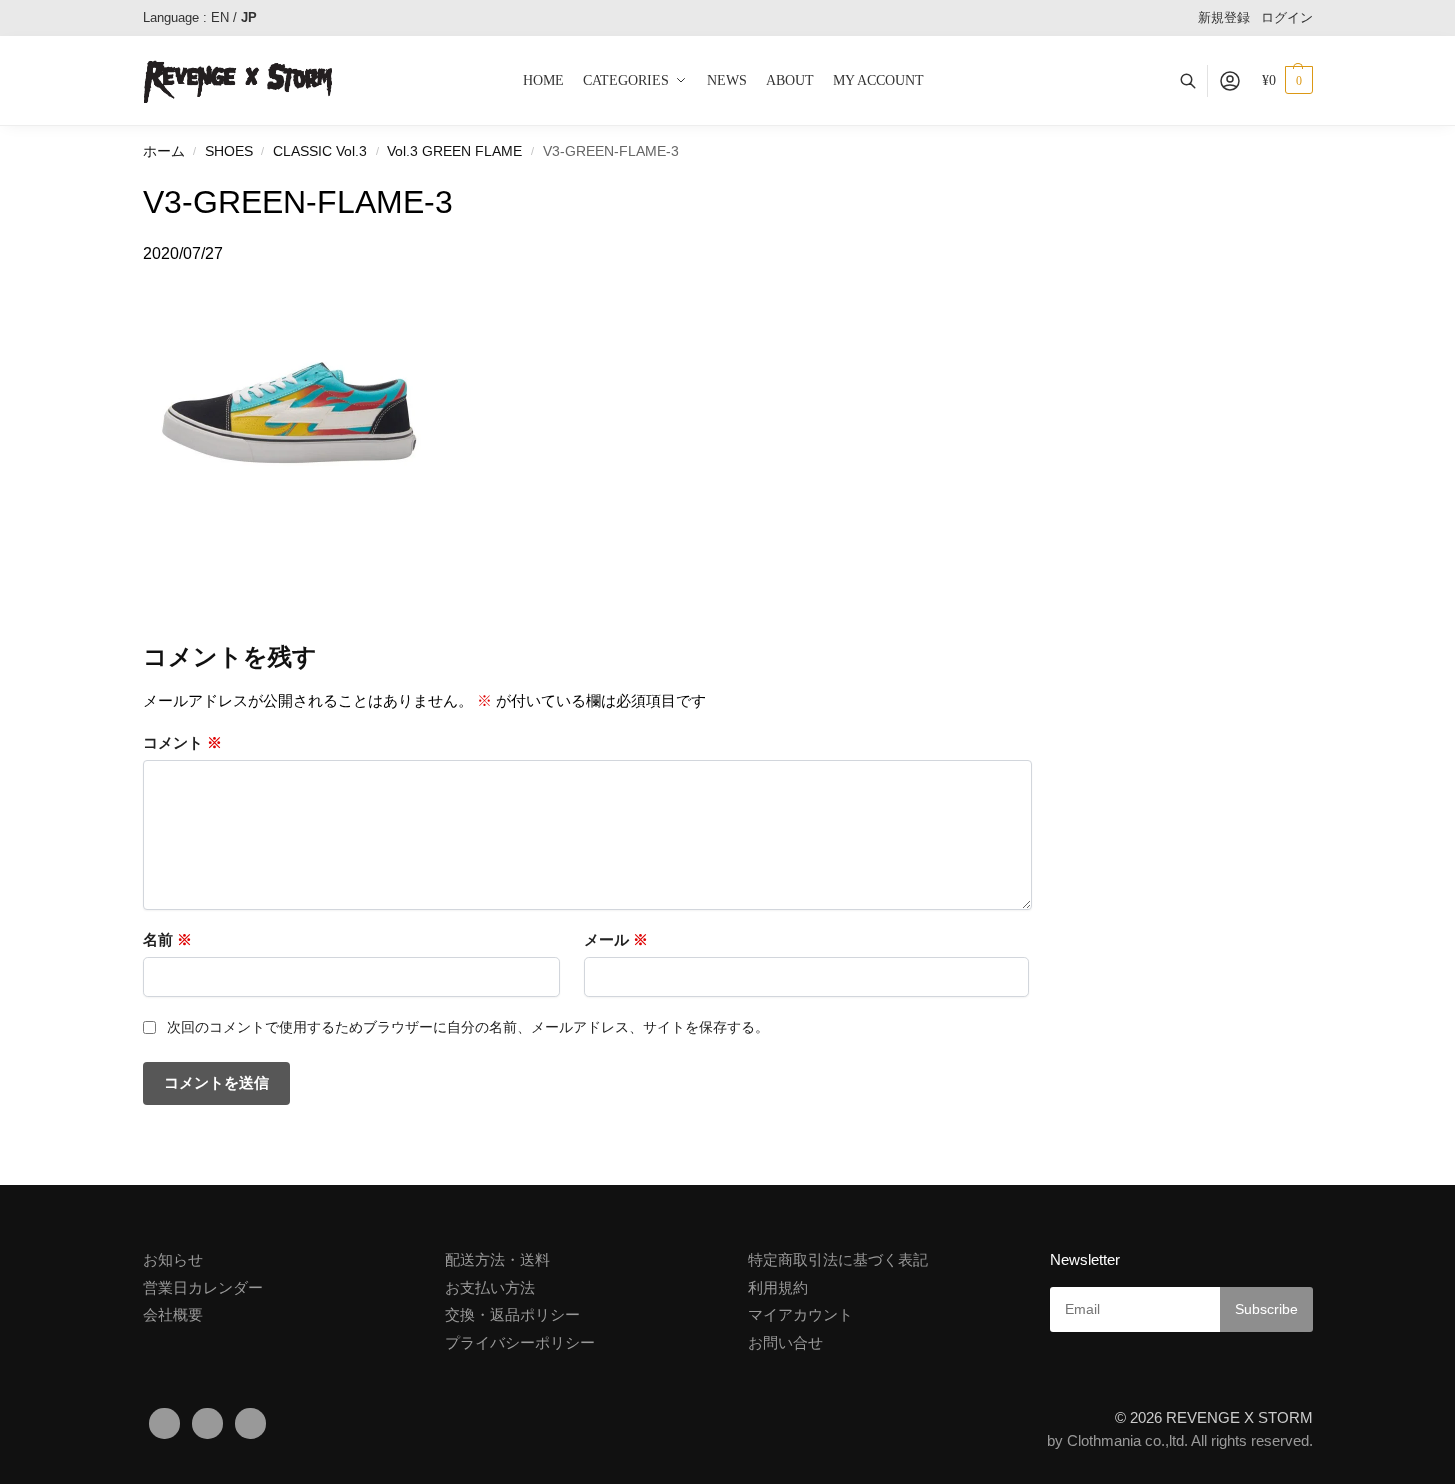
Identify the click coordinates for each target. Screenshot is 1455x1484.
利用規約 (778, 1287)
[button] (1287, 81)
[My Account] (1230, 81)
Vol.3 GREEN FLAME (454, 151)
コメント (182, 742)
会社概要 (173, 1314)
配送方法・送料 (497, 1259)
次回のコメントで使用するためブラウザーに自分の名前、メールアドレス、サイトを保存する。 (468, 1027)
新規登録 (1224, 17)
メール (616, 939)
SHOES (229, 151)
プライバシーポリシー (520, 1342)
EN (220, 17)
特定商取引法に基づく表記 (838, 1259)
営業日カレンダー (203, 1287)
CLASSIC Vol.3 (320, 151)
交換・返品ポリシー (512, 1314)
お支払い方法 (490, 1287)
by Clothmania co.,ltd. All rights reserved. (1180, 1440)
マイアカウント (800, 1314)
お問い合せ (785, 1342)
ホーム (164, 151)
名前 (167, 939)
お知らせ (173, 1259)
